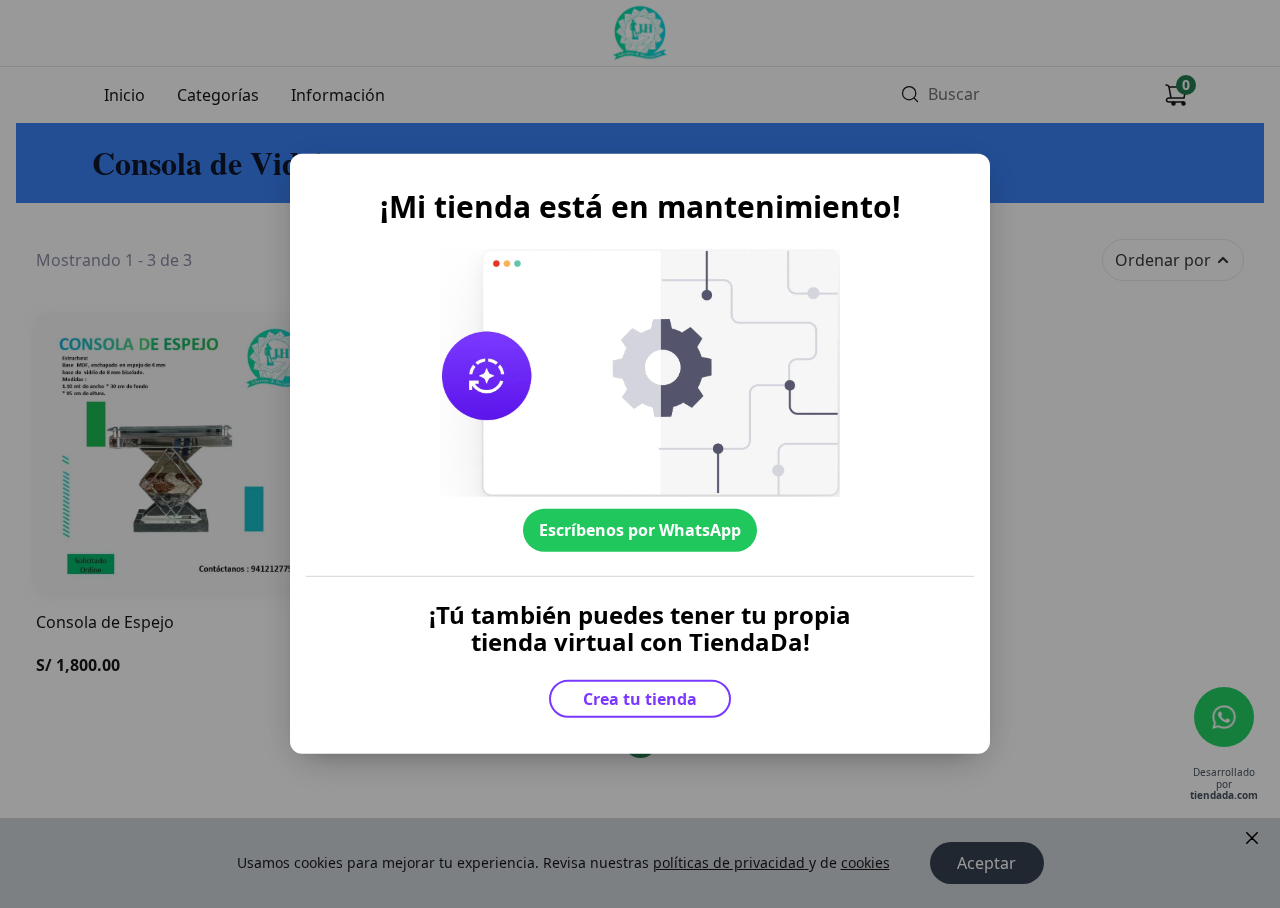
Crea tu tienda (640, 699)
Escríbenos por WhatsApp (640, 530)
